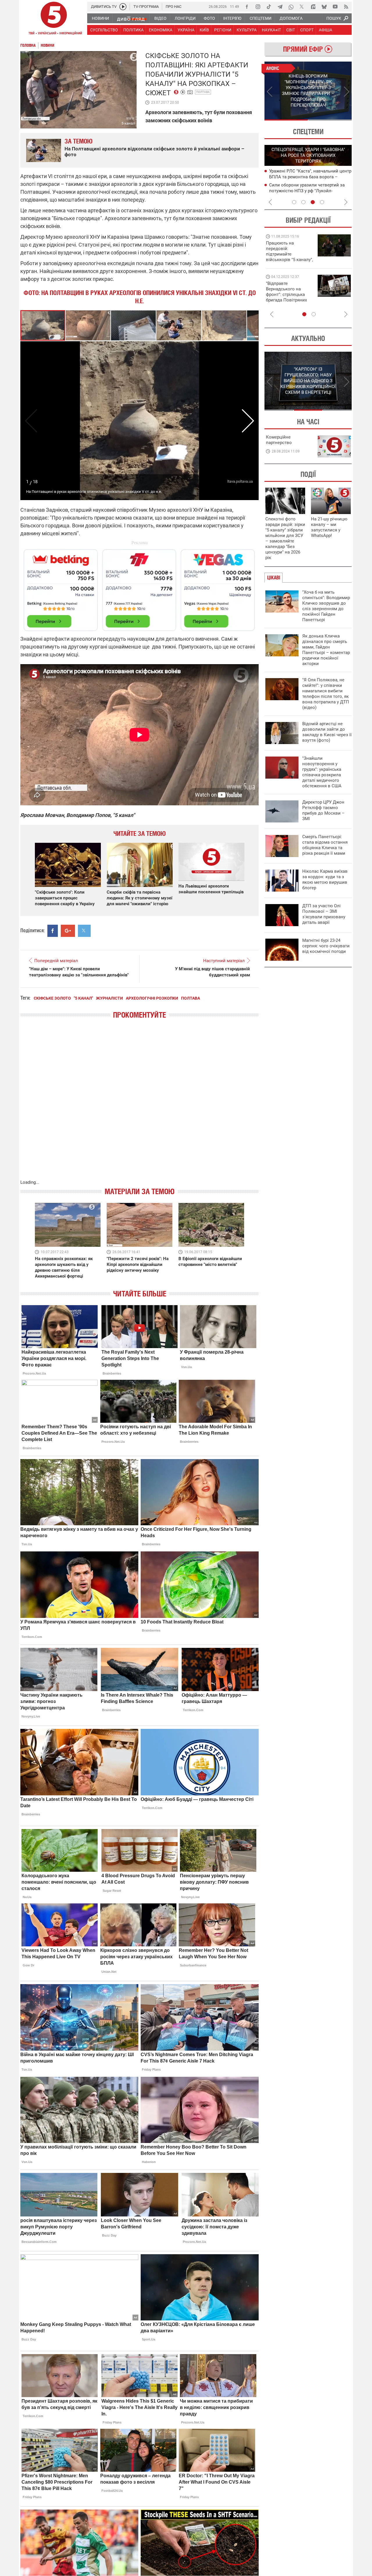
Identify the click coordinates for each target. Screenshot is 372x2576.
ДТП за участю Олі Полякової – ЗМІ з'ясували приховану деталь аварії (324, 914)
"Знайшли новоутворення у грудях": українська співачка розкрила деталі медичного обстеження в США (322, 772)
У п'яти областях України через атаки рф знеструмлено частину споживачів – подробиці (309, 191)
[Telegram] (280, 7)
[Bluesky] (324, 7)
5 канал (128, 123)
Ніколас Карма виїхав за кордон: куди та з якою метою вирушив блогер (325, 880)
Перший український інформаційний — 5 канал (54, 19)
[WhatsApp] (291, 7)
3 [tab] (313, 202)
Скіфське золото (52, 998)
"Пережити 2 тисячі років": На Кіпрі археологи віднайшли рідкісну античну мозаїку (138, 1264)
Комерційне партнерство (279, 440)
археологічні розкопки (152, 998)
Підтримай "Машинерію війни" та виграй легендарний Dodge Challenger (289, 251)
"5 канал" (83, 998)
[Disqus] (139, 1105)
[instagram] (258, 7)
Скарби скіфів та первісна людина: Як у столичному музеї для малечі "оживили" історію (139, 898)
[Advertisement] (139, 588)
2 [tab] (330, 120)
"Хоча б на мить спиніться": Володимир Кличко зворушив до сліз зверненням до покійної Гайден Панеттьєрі (326, 606)
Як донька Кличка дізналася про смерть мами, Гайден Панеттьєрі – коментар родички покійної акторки (326, 650)
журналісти (109, 998)
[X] (302, 7)
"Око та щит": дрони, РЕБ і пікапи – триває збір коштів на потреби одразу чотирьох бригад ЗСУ (290, 294)
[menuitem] (100, 18)
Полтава (203, 92)
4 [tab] (322, 202)
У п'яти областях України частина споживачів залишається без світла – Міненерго (308, 177)
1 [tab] (286, 120)
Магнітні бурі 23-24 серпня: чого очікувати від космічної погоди (326, 946)
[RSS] (346, 7)
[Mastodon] (313, 7)
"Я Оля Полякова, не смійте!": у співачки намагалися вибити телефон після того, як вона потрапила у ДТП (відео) (326, 694)
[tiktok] (269, 7)
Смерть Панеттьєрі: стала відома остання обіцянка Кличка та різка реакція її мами (325, 845)
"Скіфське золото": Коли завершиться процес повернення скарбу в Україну (65, 898)
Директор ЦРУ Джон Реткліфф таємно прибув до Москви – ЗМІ (323, 810)
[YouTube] (335, 7)
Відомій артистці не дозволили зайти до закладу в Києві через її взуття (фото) (327, 732)
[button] (88, 325)
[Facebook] (247, 7)
